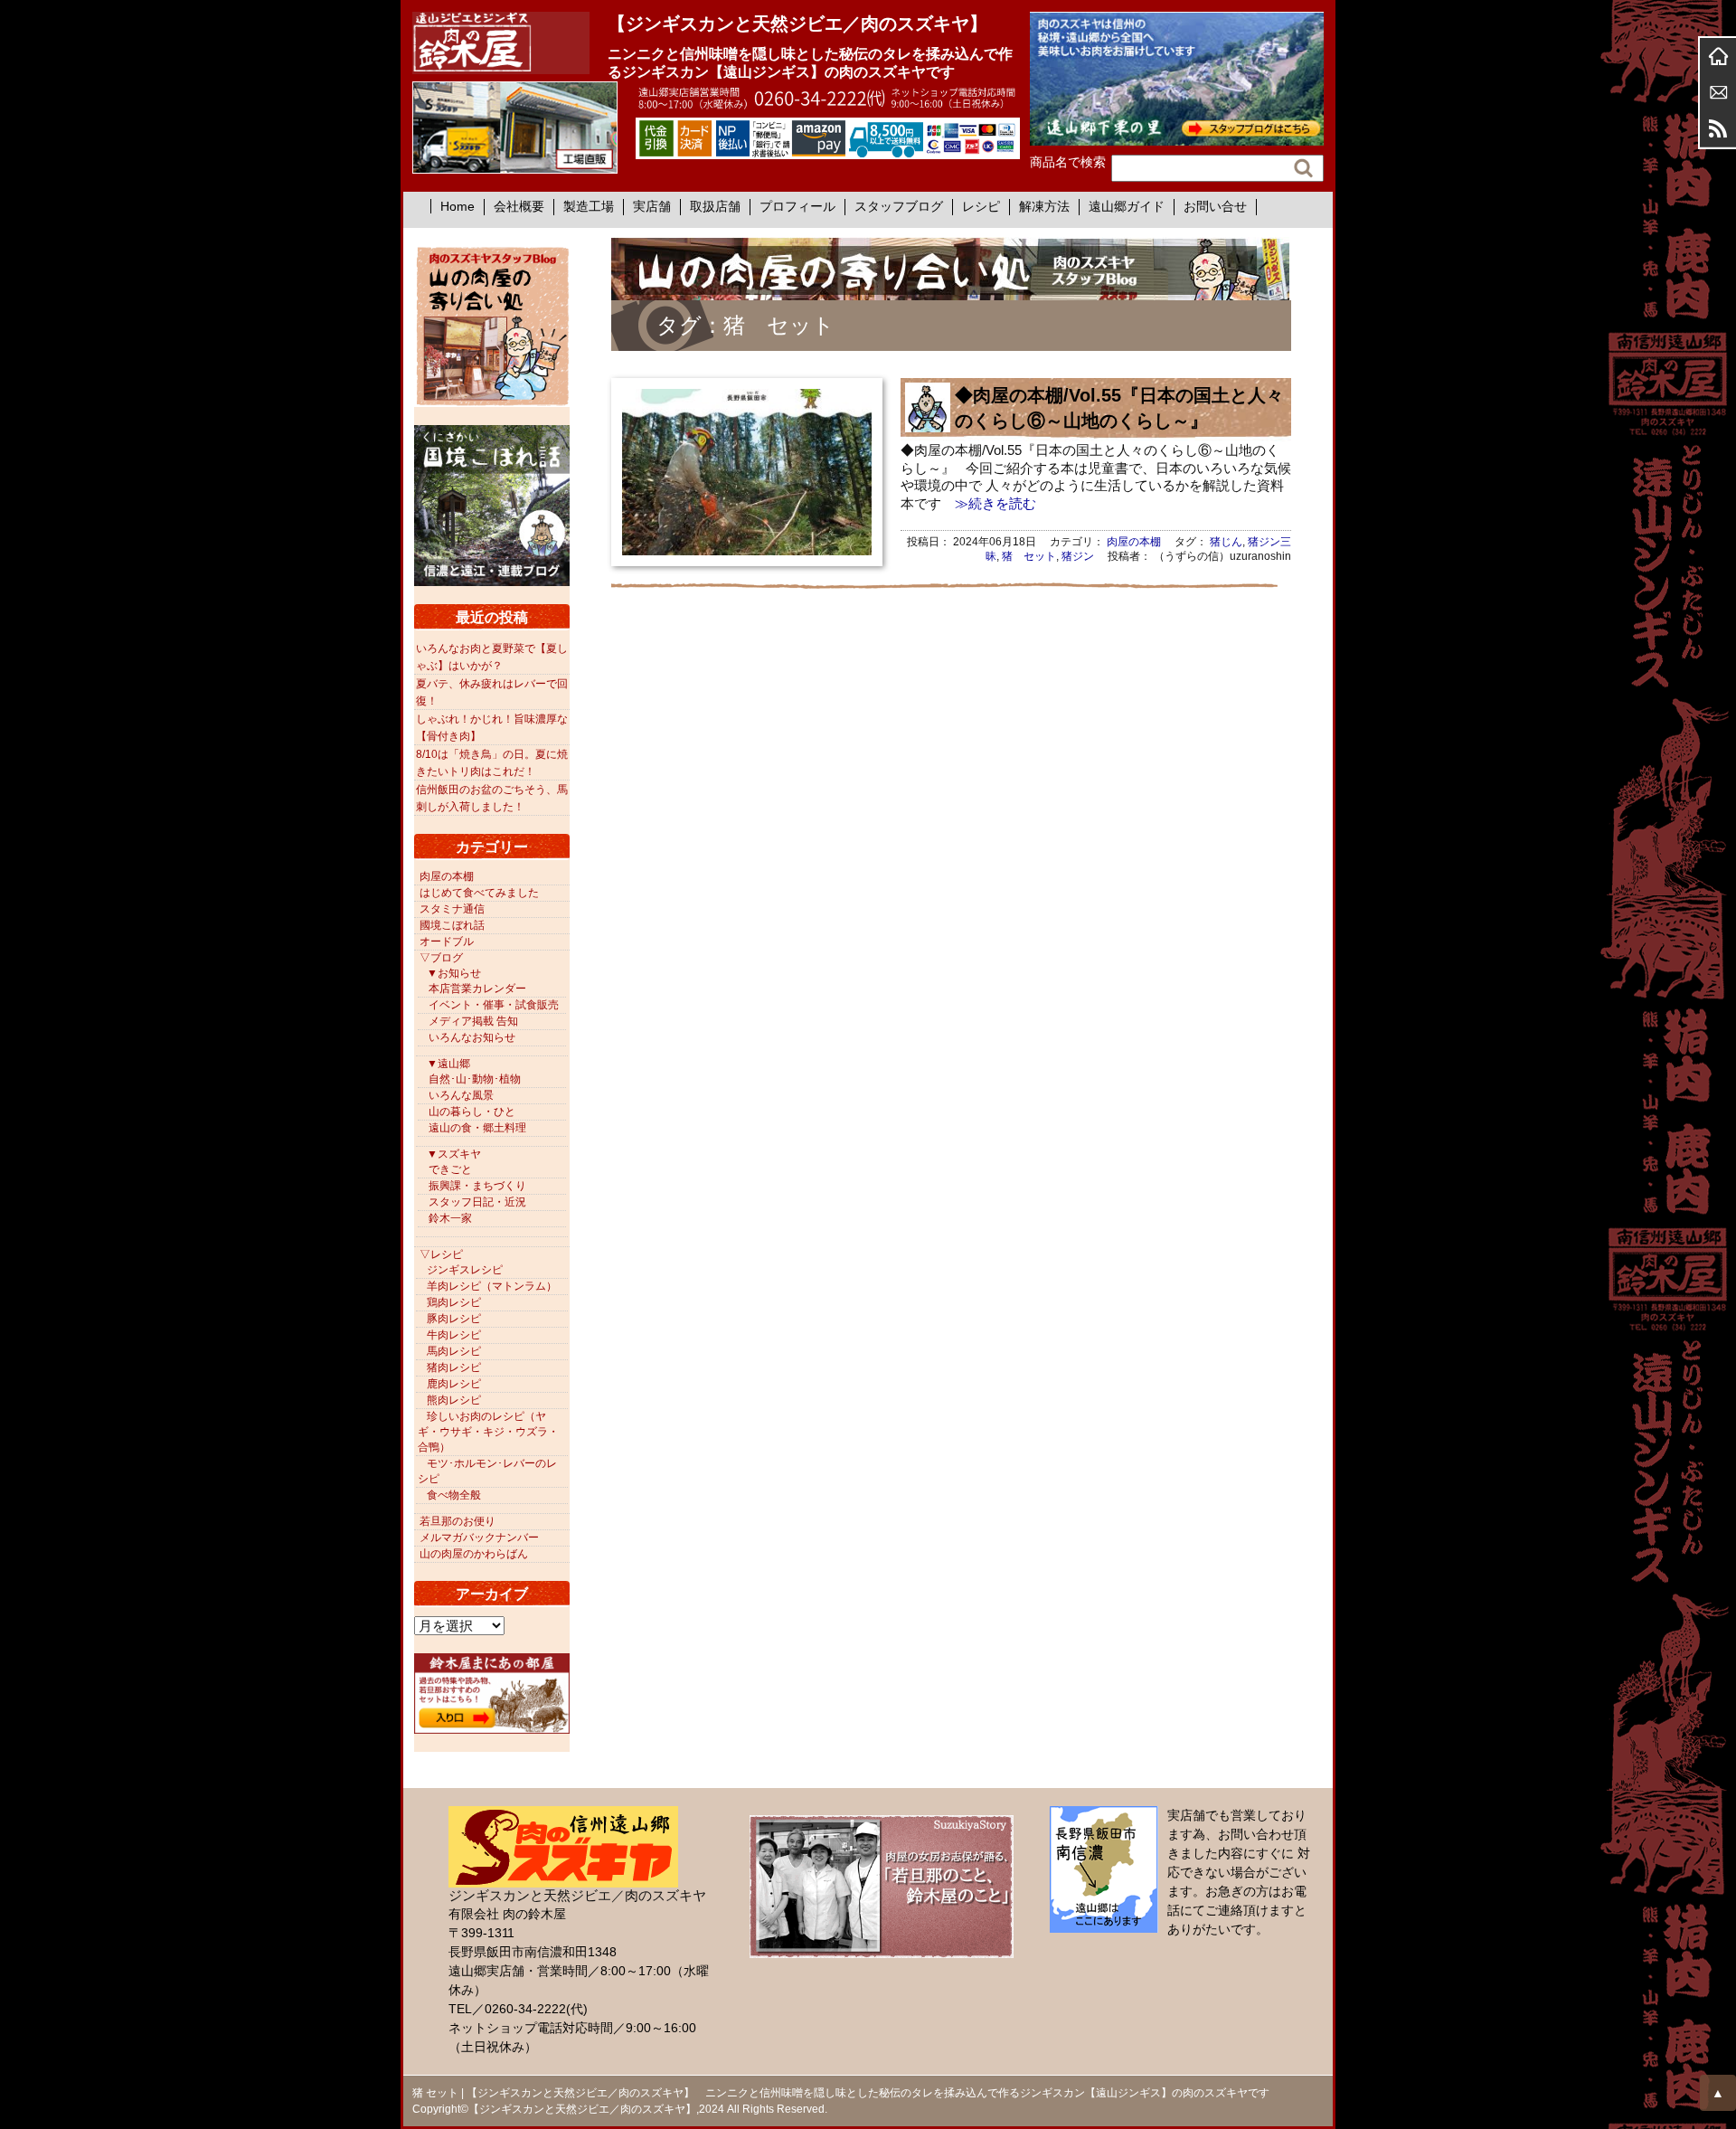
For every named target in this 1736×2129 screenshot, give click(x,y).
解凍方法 (1044, 206)
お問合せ (1718, 92)
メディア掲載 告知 (473, 1021)
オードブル (447, 941)
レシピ (981, 206)
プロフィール (797, 206)
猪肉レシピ (454, 1367)
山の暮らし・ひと (472, 1112)
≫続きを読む (989, 503)
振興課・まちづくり (477, 1186)
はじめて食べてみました (479, 893)
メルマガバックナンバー (479, 1538)
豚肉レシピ (454, 1319)
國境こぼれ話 (452, 925)
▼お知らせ (454, 973)
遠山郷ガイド (1127, 206)
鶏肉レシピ (454, 1302)
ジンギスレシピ (465, 1270)
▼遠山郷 (448, 1064)
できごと (450, 1169)
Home (458, 206)
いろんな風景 (461, 1095)
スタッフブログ (899, 206)
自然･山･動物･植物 (475, 1079)
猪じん (1226, 542)
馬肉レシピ (454, 1351)
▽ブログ (441, 958)
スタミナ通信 (452, 909)
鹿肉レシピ (454, 1384)
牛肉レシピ (454, 1335)
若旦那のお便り (458, 1521)
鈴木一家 (450, 1218)
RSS (1718, 128)
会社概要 (519, 206)
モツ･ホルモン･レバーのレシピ (487, 1471)
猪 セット (1029, 556)
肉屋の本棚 (1134, 542)
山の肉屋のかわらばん (474, 1554)
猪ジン (1078, 556)
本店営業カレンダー (477, 989)
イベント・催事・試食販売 (494, 1005)
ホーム (1718, 56)
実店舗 (652, 206)
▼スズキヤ (454, 1154)
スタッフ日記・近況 (477, 1202)
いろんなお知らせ (472, 1037)
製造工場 (589, 206)
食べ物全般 (454, 1495)
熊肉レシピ (454, 1400)
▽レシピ (441, 1254)
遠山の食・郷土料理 (477, 1128)
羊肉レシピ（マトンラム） (492, 1286)
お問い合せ (1215, 206)
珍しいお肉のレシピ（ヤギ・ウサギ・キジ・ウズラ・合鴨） (488, 1432)
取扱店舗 (715, 206)
